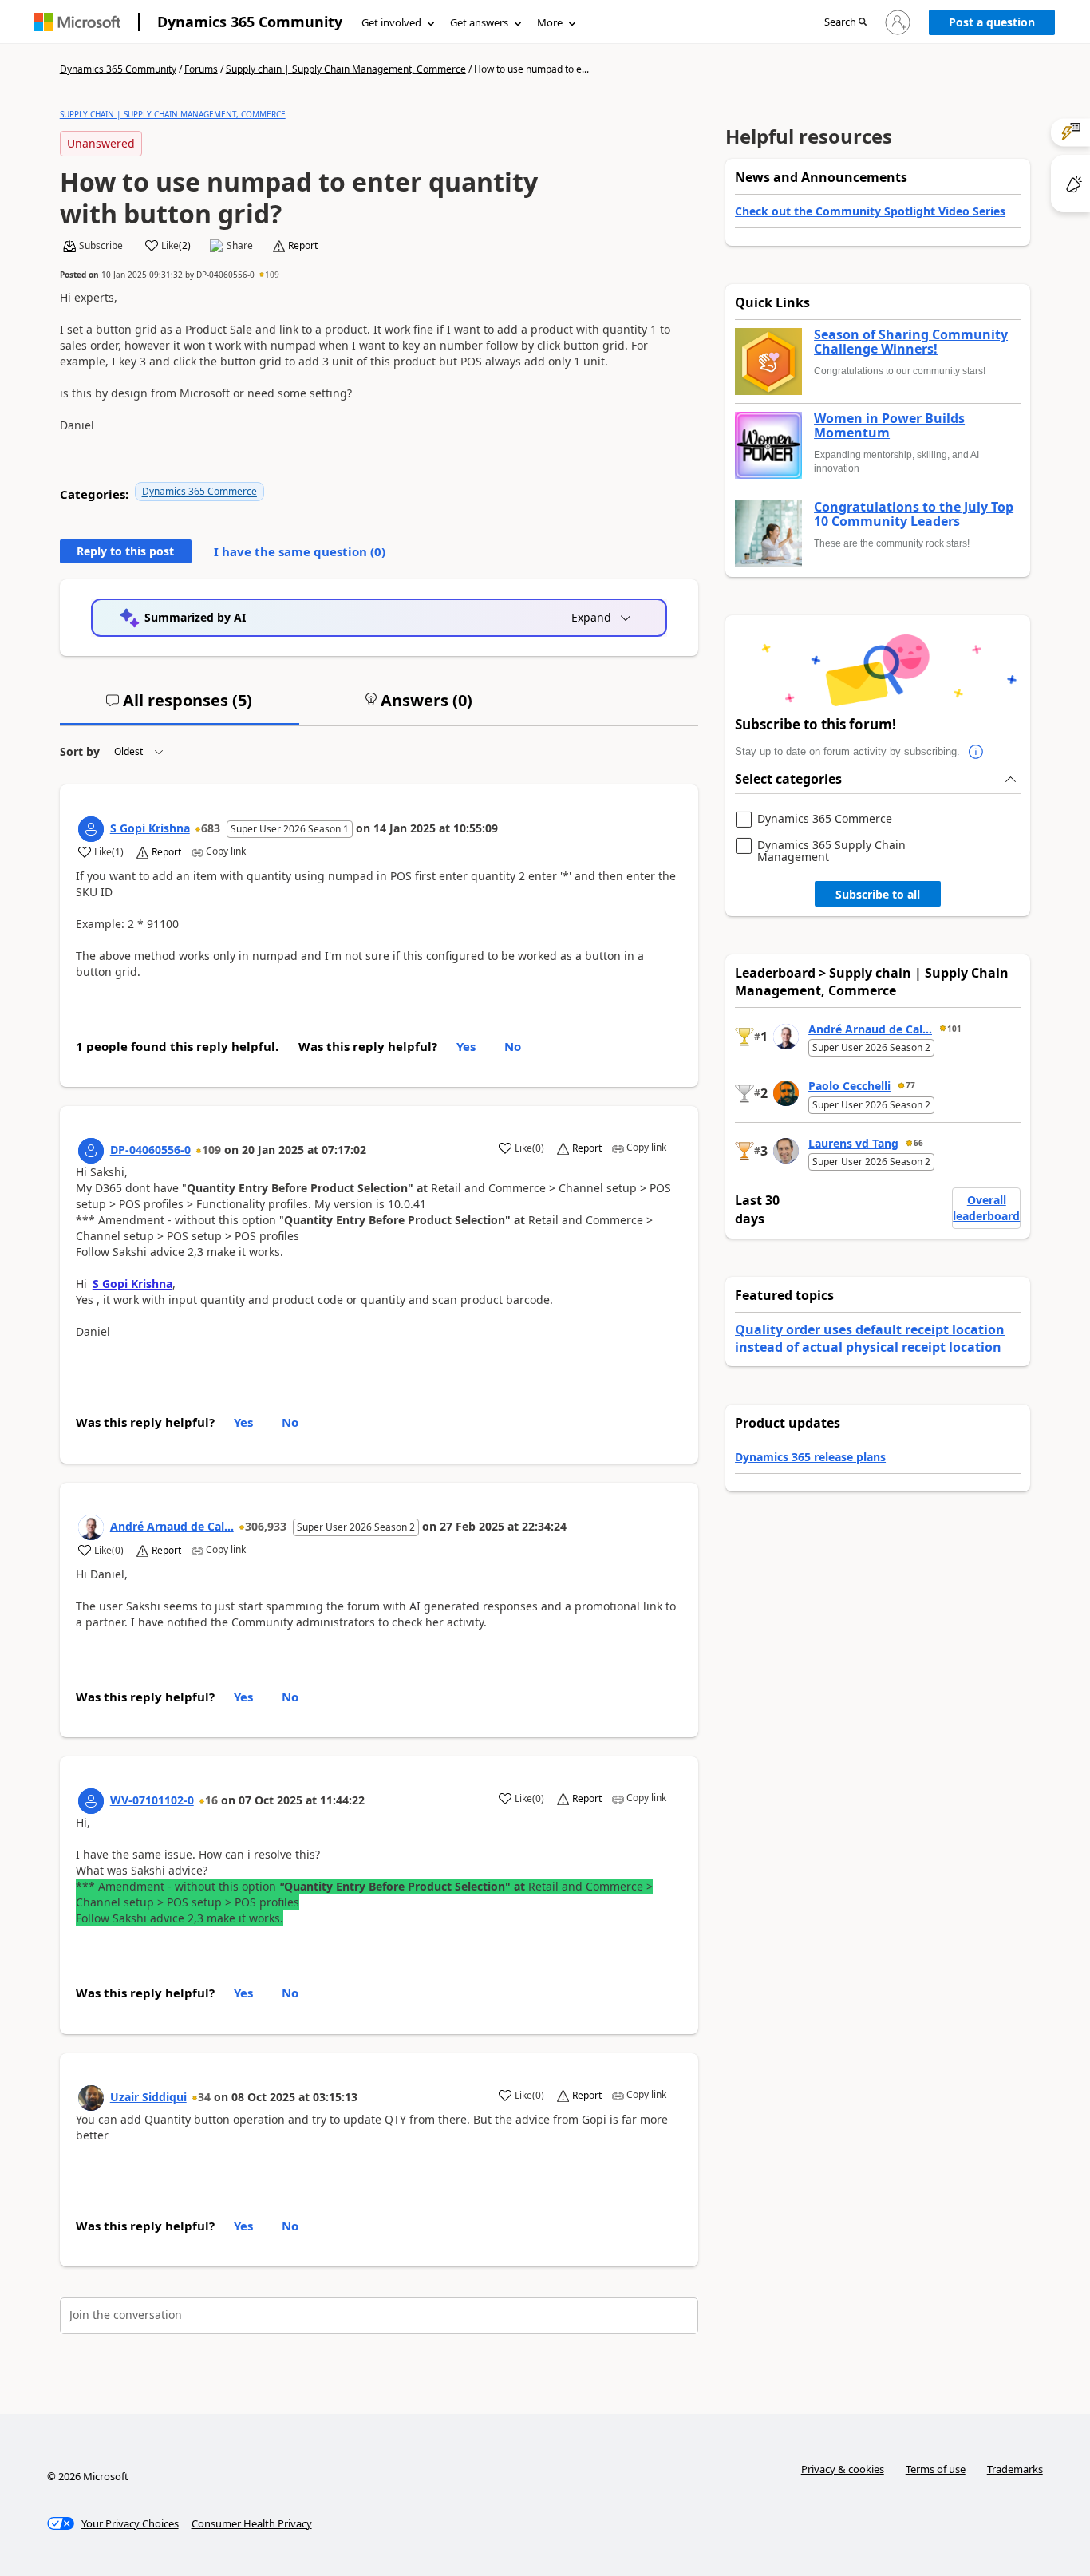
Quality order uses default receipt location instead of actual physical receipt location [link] (870, 1338)
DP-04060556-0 (225, 275)
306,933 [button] (266, 1526)
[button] (845, 23)
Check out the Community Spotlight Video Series (870, 211)
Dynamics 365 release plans (810, 1457)
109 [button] (272, 275)
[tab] (180, 707)
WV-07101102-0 (152, 1800)
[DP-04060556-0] (91, 1151)
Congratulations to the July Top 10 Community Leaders (914, 514)
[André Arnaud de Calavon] (91, 1527)
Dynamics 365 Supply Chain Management (831, 851)
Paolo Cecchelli (849, 1086)
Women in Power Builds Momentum (889, 426)
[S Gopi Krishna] (91, 829)
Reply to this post (125, 551)
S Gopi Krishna (150, 828)
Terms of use (936, 2469)
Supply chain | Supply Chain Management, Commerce (346, 69)
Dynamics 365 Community (250, 22)
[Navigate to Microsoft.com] (77, 22)
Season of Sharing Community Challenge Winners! (911, 342)
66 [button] (918, 1143)
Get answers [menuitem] (479, 22)
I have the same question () (300, 551)
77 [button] (910, 1085)
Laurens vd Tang (853, 1143)
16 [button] (211, 1800)
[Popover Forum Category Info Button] (976, 752)
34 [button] (204, 2097)
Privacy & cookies (843, 2469)
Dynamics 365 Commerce (199, 491)
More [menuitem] (550, 22)
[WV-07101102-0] (91, 1801)
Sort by (80, 751)
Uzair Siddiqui (148, 2097)
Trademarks (1015, 2469)
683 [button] (211, 828)
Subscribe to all (878, 894)
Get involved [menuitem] (391, 22)
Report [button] (303, 246)
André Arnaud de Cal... (172, 1526)
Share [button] (240, 246)
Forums (201, 69)
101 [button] (954, 1029)
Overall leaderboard (986, 1208)
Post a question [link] (992, 22)
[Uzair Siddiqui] (91, 2098)
